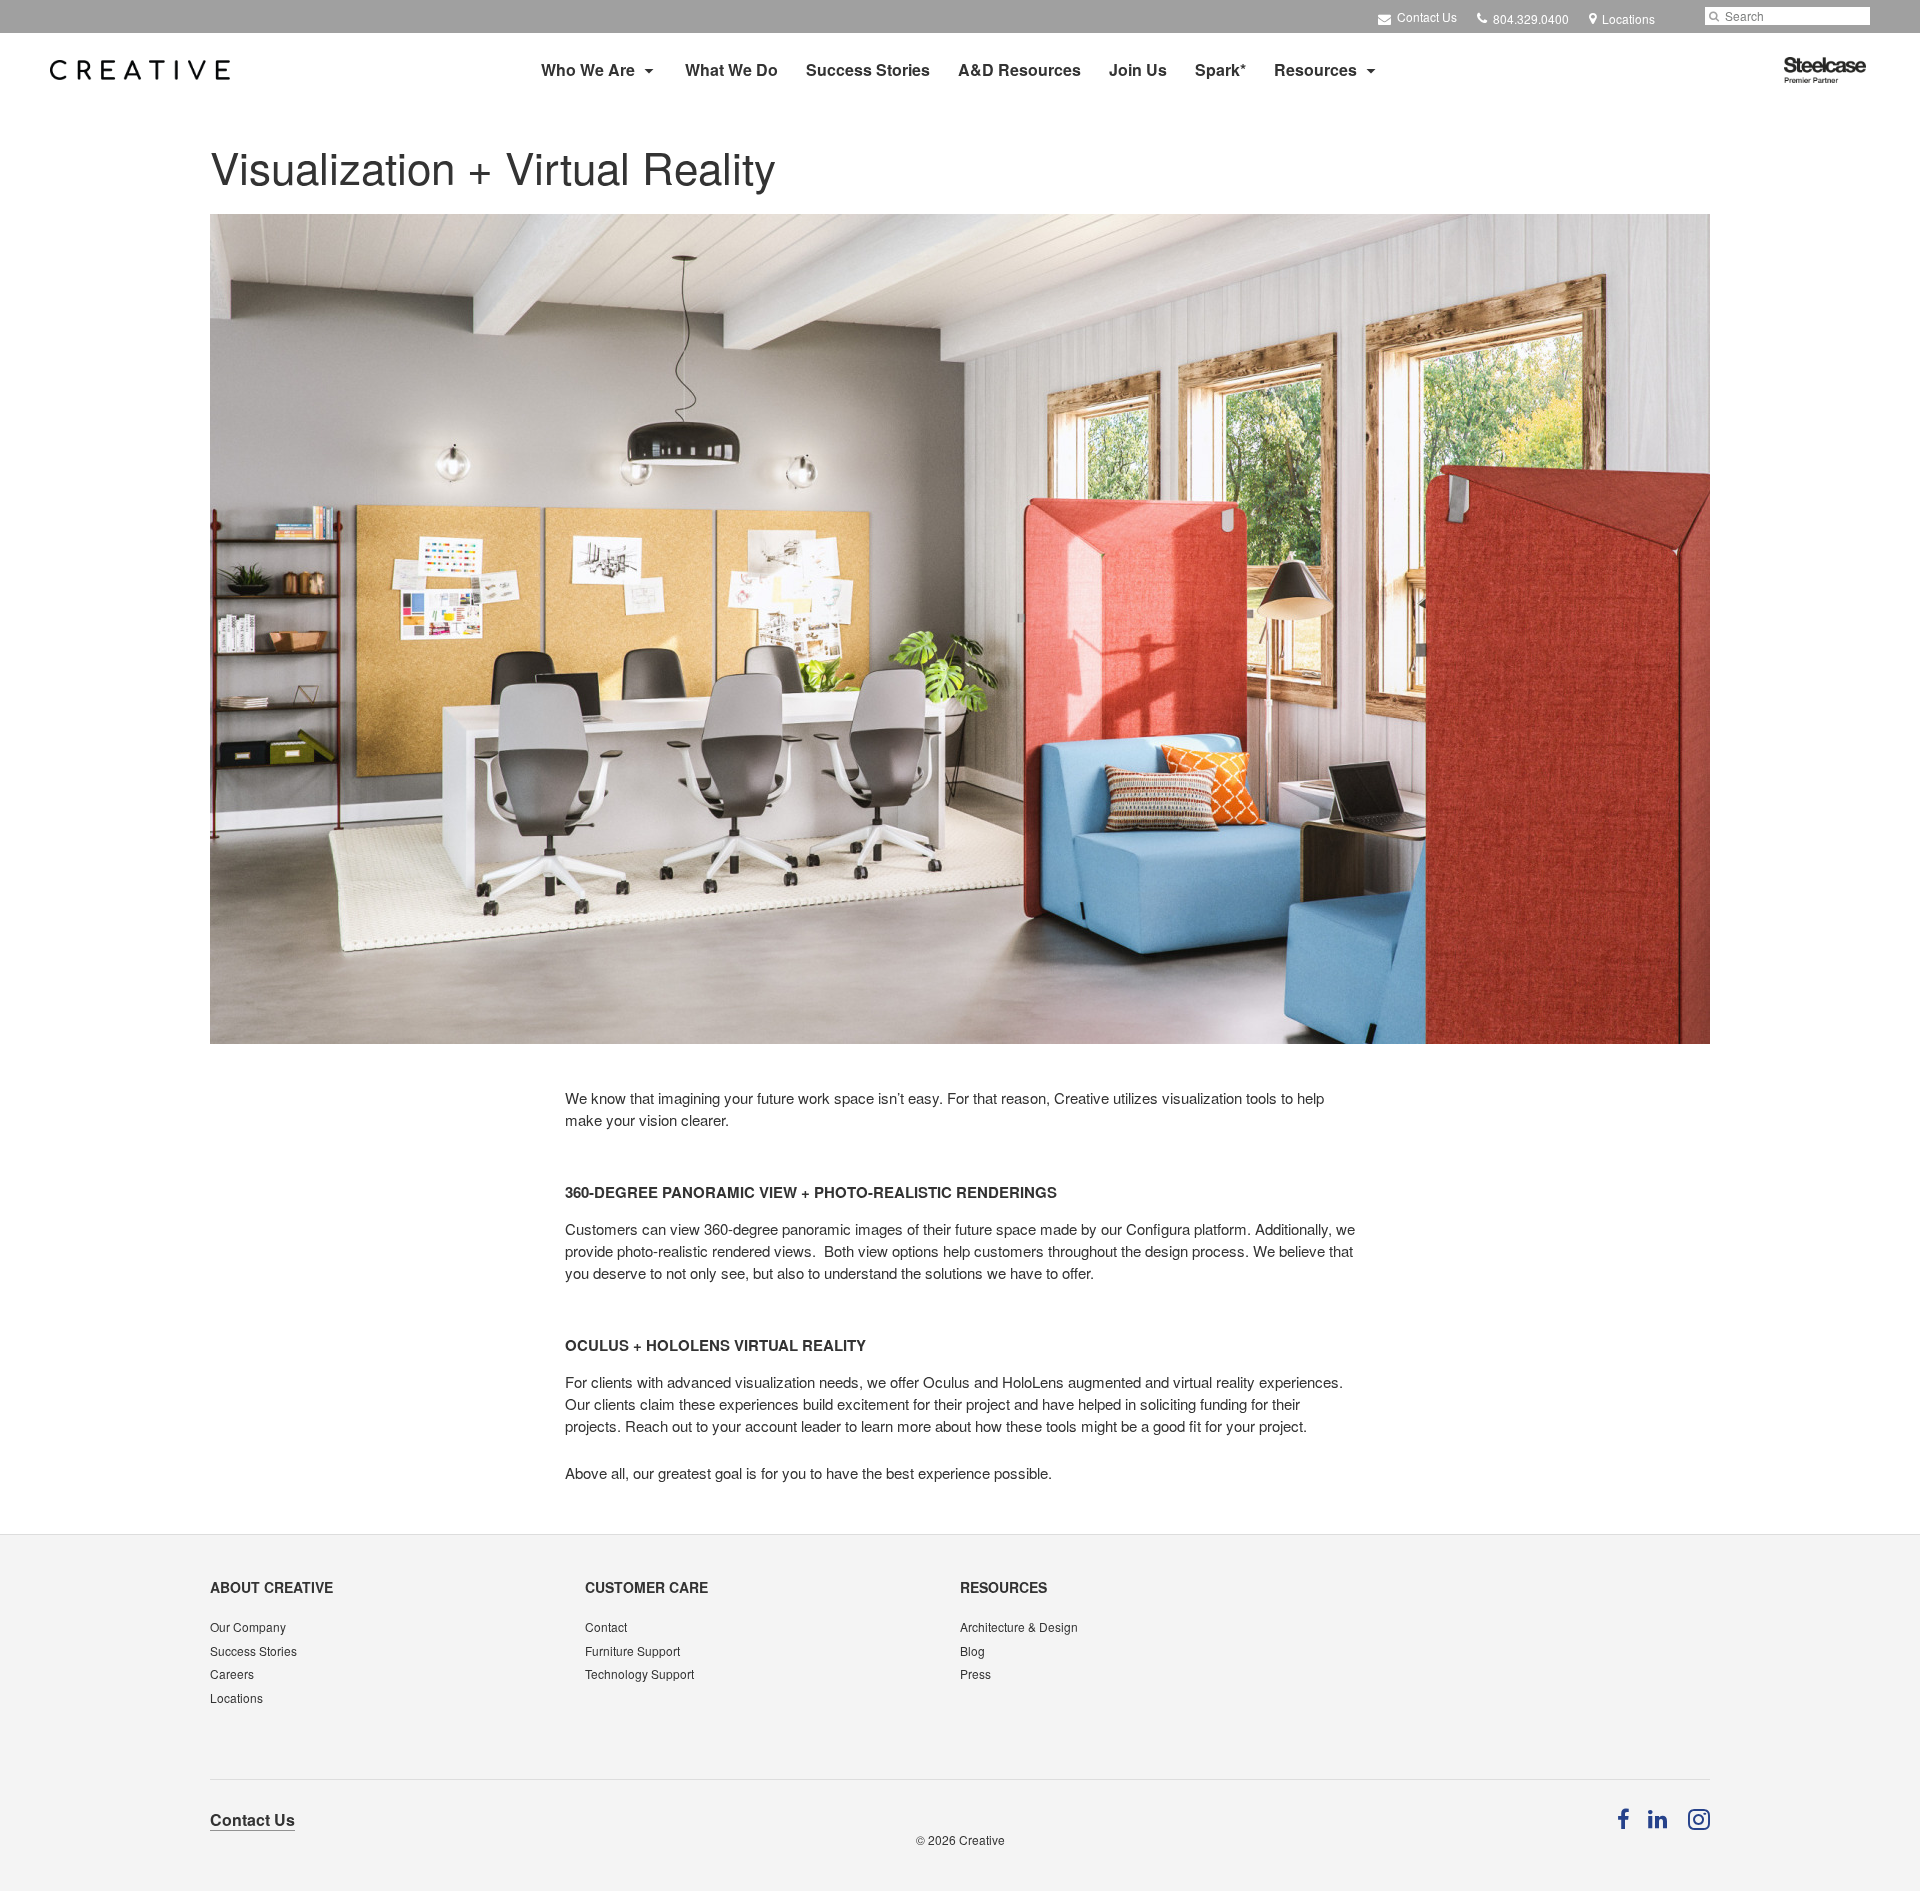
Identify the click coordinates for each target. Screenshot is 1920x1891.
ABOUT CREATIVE (271, 1587)
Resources (1315, 69)
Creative (982, 1839)
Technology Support (639, 1673)
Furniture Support (632, 1650)
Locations (236, 1697)
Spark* (1220, 69)
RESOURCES (1003, 1587)
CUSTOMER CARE (646, 1587)
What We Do (731, 69)
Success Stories (868, 69)
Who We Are (588, 69)
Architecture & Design (1019, 1626)
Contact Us (1425, 16)
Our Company (248, 1626)
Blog (972, 1650)
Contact (606, 1626)
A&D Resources (1019, 69)
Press (975, 1673)
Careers (232, 1673)
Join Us (1138, 69)
